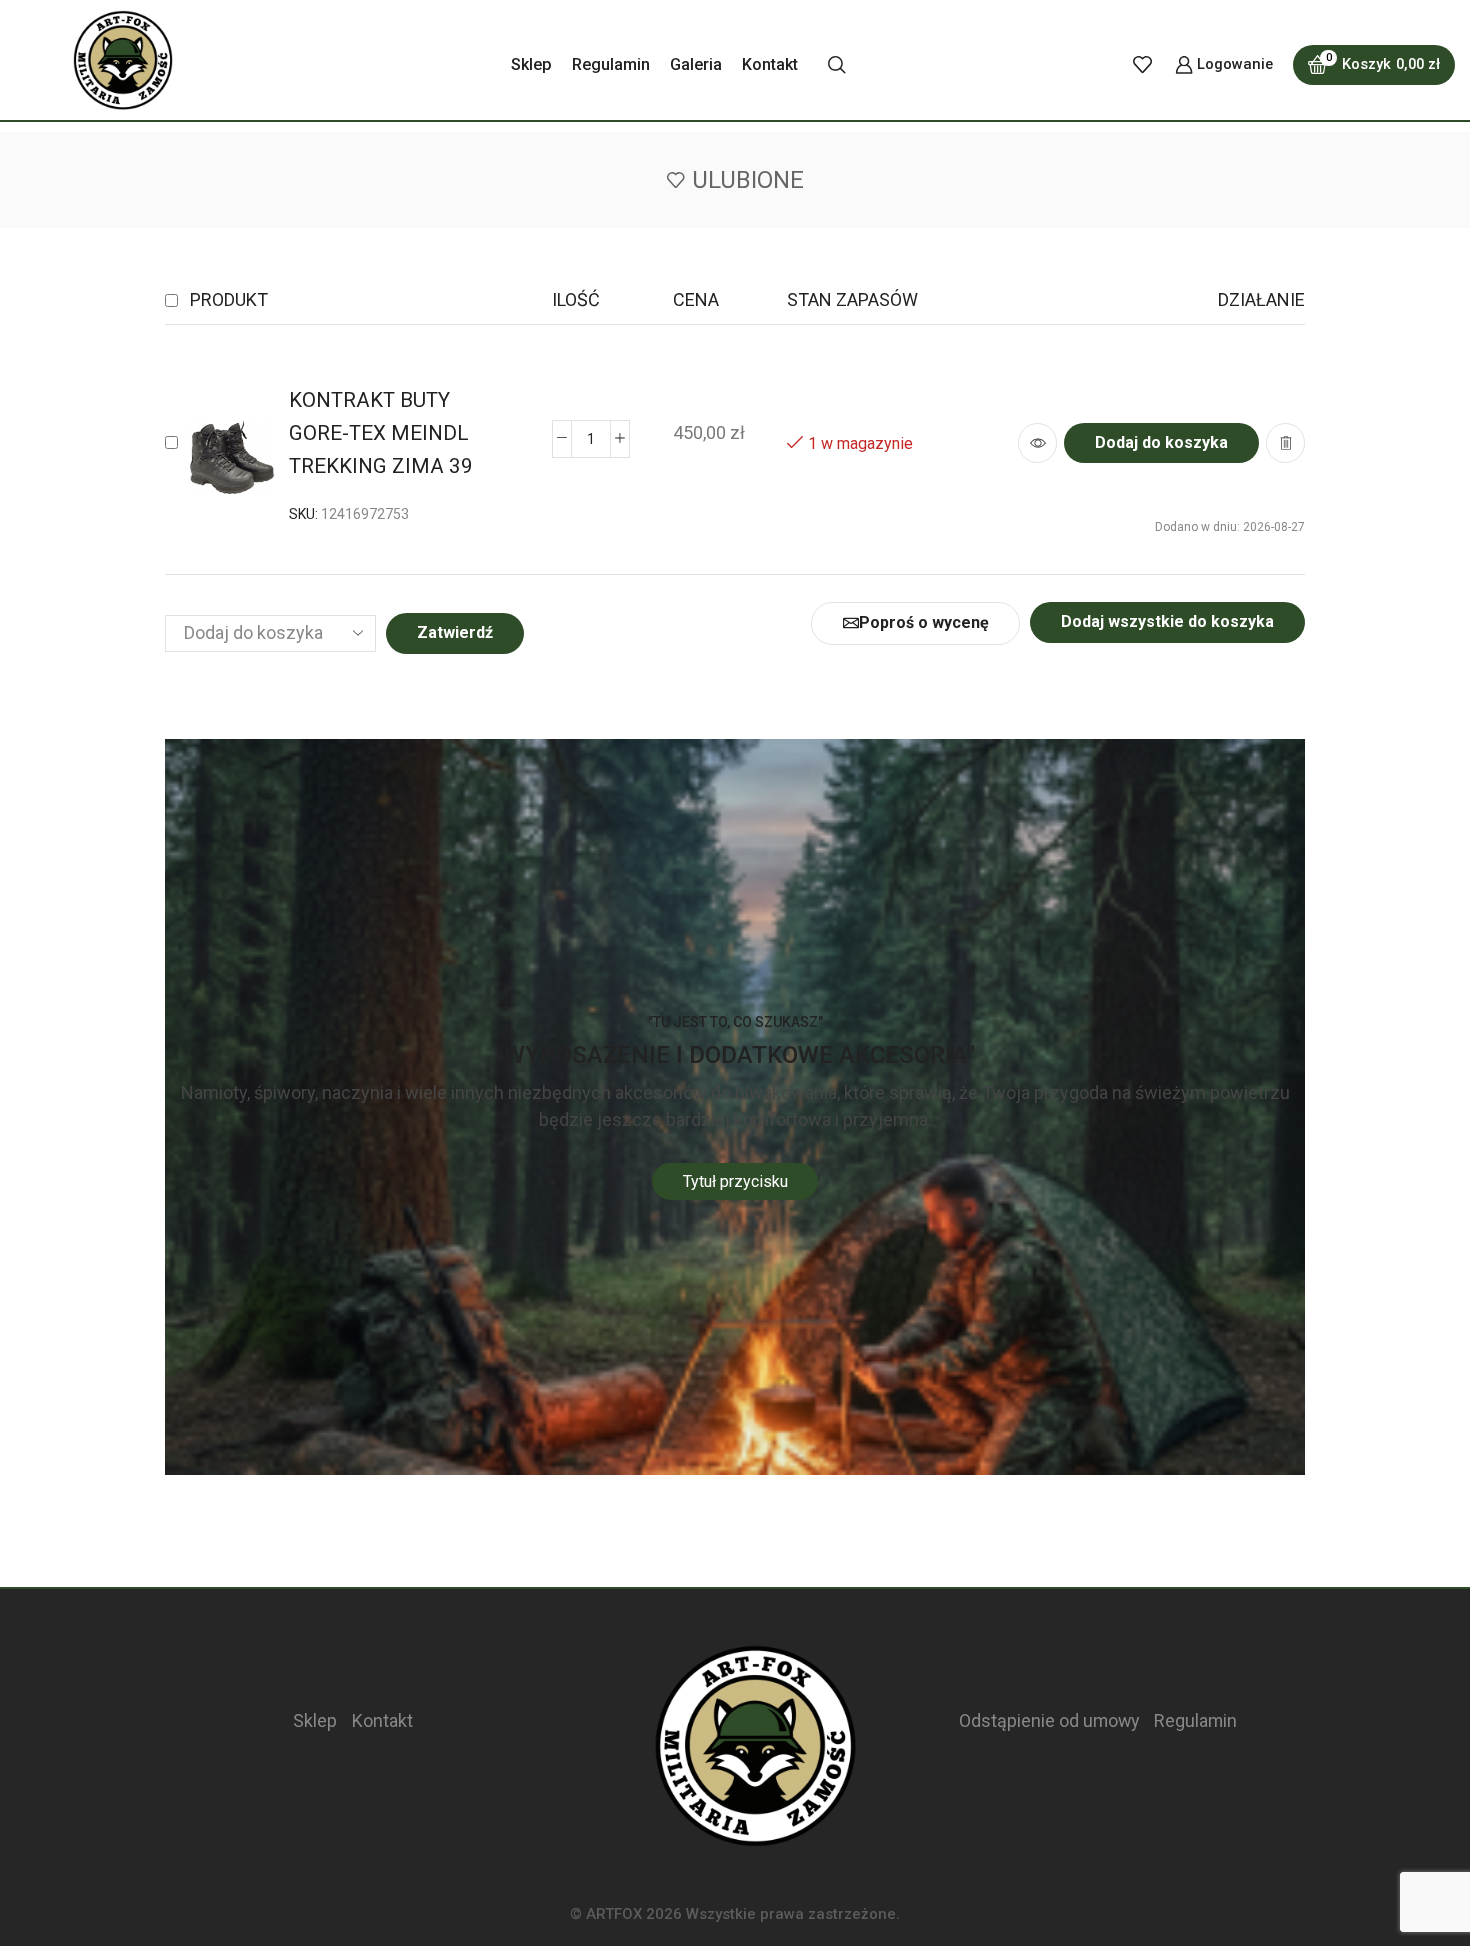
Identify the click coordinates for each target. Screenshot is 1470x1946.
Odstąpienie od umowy (1049, 1720)
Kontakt (770, 64)
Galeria (696, 64)
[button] (1161, 443)
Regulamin (611, 64)
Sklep (531, 64)
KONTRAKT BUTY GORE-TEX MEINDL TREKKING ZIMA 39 (381, 433)
